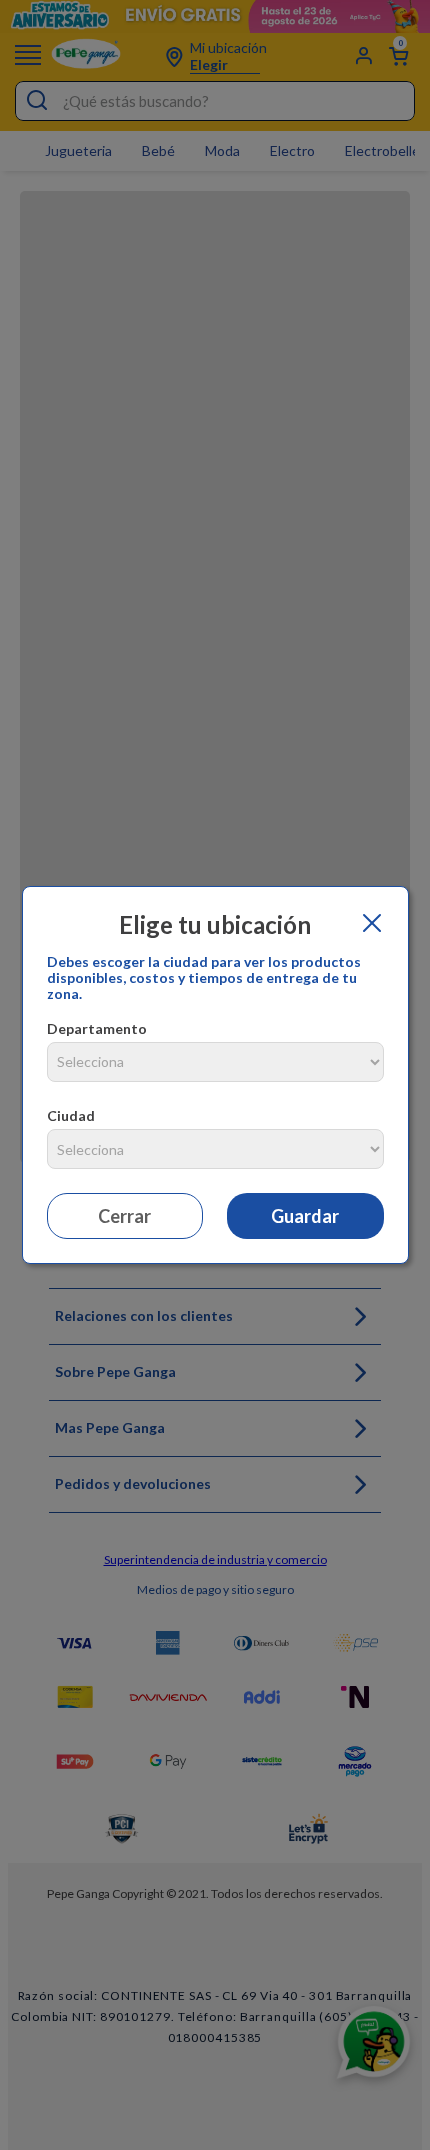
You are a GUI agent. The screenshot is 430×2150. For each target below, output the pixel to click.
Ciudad (71, 1115)
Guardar (305, 1216)
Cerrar (124, 1216)
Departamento (97, 1028)
